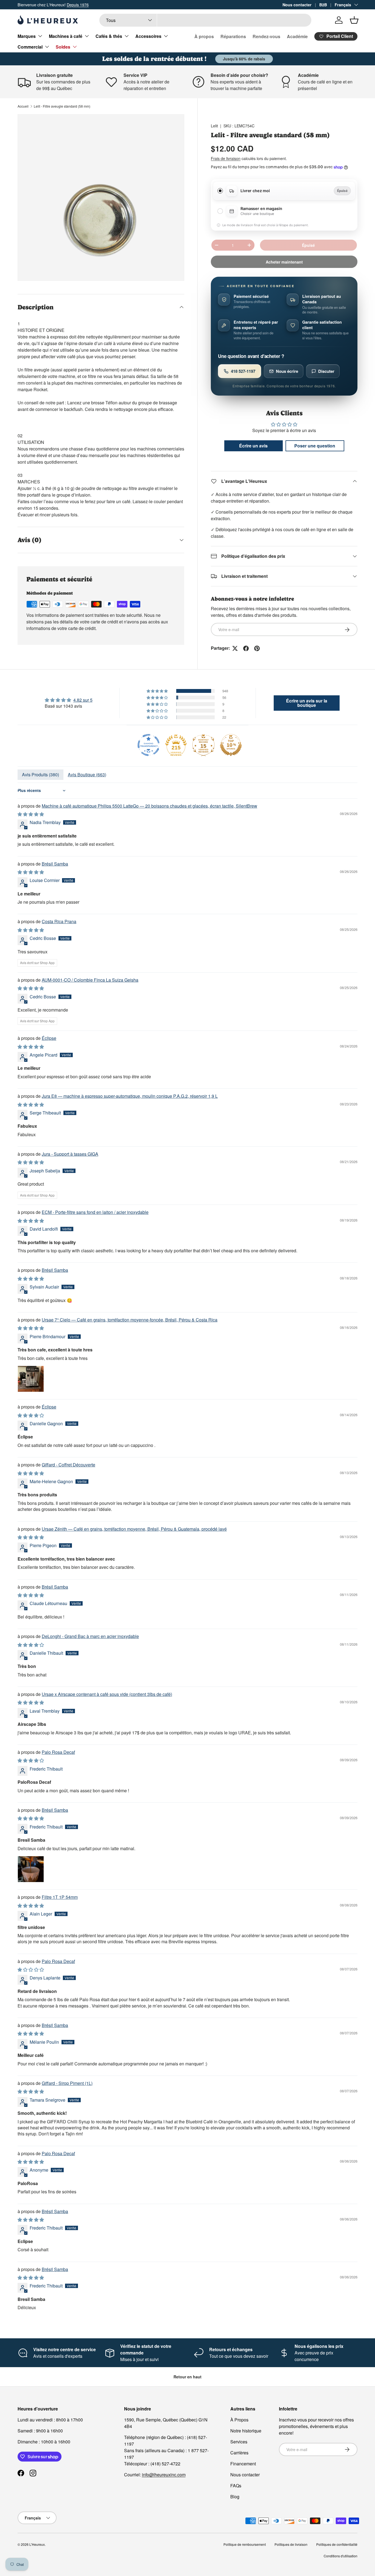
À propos (204, 36)
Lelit (214, 126)
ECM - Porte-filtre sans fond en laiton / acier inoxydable (95, 1212)
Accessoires (148, 36)
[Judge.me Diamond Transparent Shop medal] (149, 745)
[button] (354, 20)
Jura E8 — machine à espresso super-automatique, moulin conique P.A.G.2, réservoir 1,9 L (130, 1096)
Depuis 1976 (78, 5)
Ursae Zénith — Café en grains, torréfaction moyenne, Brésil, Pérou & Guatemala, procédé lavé (134, 1529)
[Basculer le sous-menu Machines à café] (87, 36)
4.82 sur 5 (83, 700)
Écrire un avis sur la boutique (307, 703)
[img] (69, 700)
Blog (235, 2497)
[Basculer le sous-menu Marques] (40, 36)
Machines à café (66, 36)
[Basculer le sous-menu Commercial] (47, 47)
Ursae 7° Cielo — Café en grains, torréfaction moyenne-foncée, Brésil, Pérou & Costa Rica (130, 1320)
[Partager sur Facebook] (246, 648)
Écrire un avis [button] (253, 446)
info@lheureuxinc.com (164, 2475)
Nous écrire (287, 371)
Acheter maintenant (284, 262)
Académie (297, 36)
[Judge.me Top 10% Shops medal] (231, 745)
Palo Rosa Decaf (58, 1752)
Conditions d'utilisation (341, 2556)
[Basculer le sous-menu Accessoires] (166, 36)
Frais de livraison (226, 158)
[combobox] (205, 20)
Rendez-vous (266, 36)
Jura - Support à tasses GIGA (70, 1154)
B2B (323, 5)
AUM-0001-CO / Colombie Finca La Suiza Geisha (90, 980)
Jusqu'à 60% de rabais (244, 59)
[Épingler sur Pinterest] (257, 648)
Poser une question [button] (315, 446)
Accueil (23, 106)
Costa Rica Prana (59, 921)
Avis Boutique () (87, 775)
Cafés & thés (109, 36)
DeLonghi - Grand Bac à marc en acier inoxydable (90, 1636)
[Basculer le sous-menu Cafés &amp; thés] (127, 36)
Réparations (233, 36)
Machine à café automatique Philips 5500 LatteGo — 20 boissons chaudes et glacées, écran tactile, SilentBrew (149, 806)
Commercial (30, 47)
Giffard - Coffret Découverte (68, 1465)
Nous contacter (297, 5)
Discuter (326, 371)
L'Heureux (37, 2544)
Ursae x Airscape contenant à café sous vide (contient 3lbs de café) (107, 1694)
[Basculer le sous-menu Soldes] (75, 47)
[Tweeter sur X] (235, 648)
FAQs (236, 2486)
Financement (243, 2464)
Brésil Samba (55, 864)
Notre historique (246, 2431)
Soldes (63, 47)
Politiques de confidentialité (337, 2544)
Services (239, 2442)
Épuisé (308, 245)
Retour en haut (187, 2377)
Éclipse (49, 1038)
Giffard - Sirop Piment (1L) (67, 2083)
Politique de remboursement (245, 2544)
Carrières (239, 2453)
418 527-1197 (243, 371)
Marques (27, 36)
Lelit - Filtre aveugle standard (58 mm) (62, 106)
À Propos (239, 2420)
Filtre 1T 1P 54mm (60, 1897)
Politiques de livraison (291, 2544)
